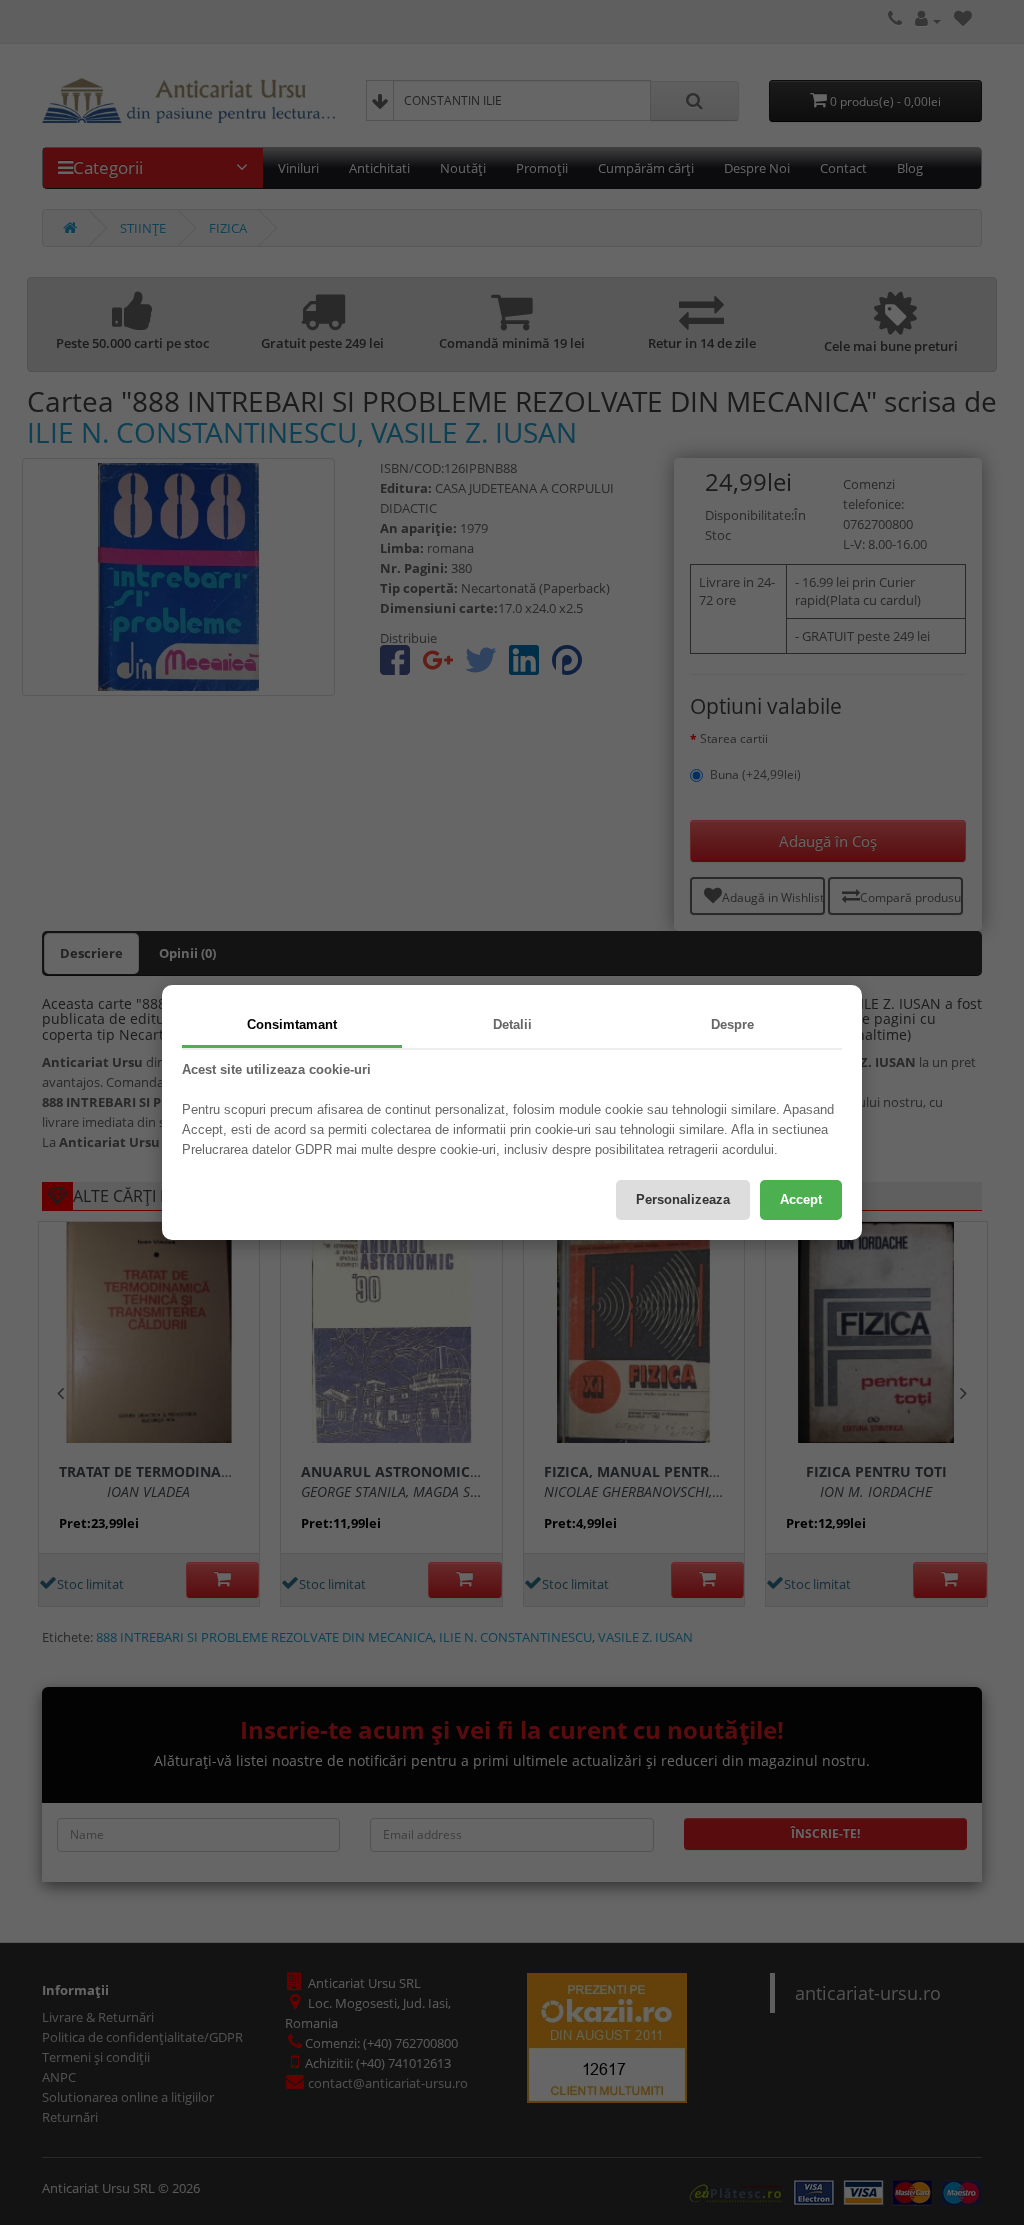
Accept (801, 1199)
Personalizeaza (683, 1199)
